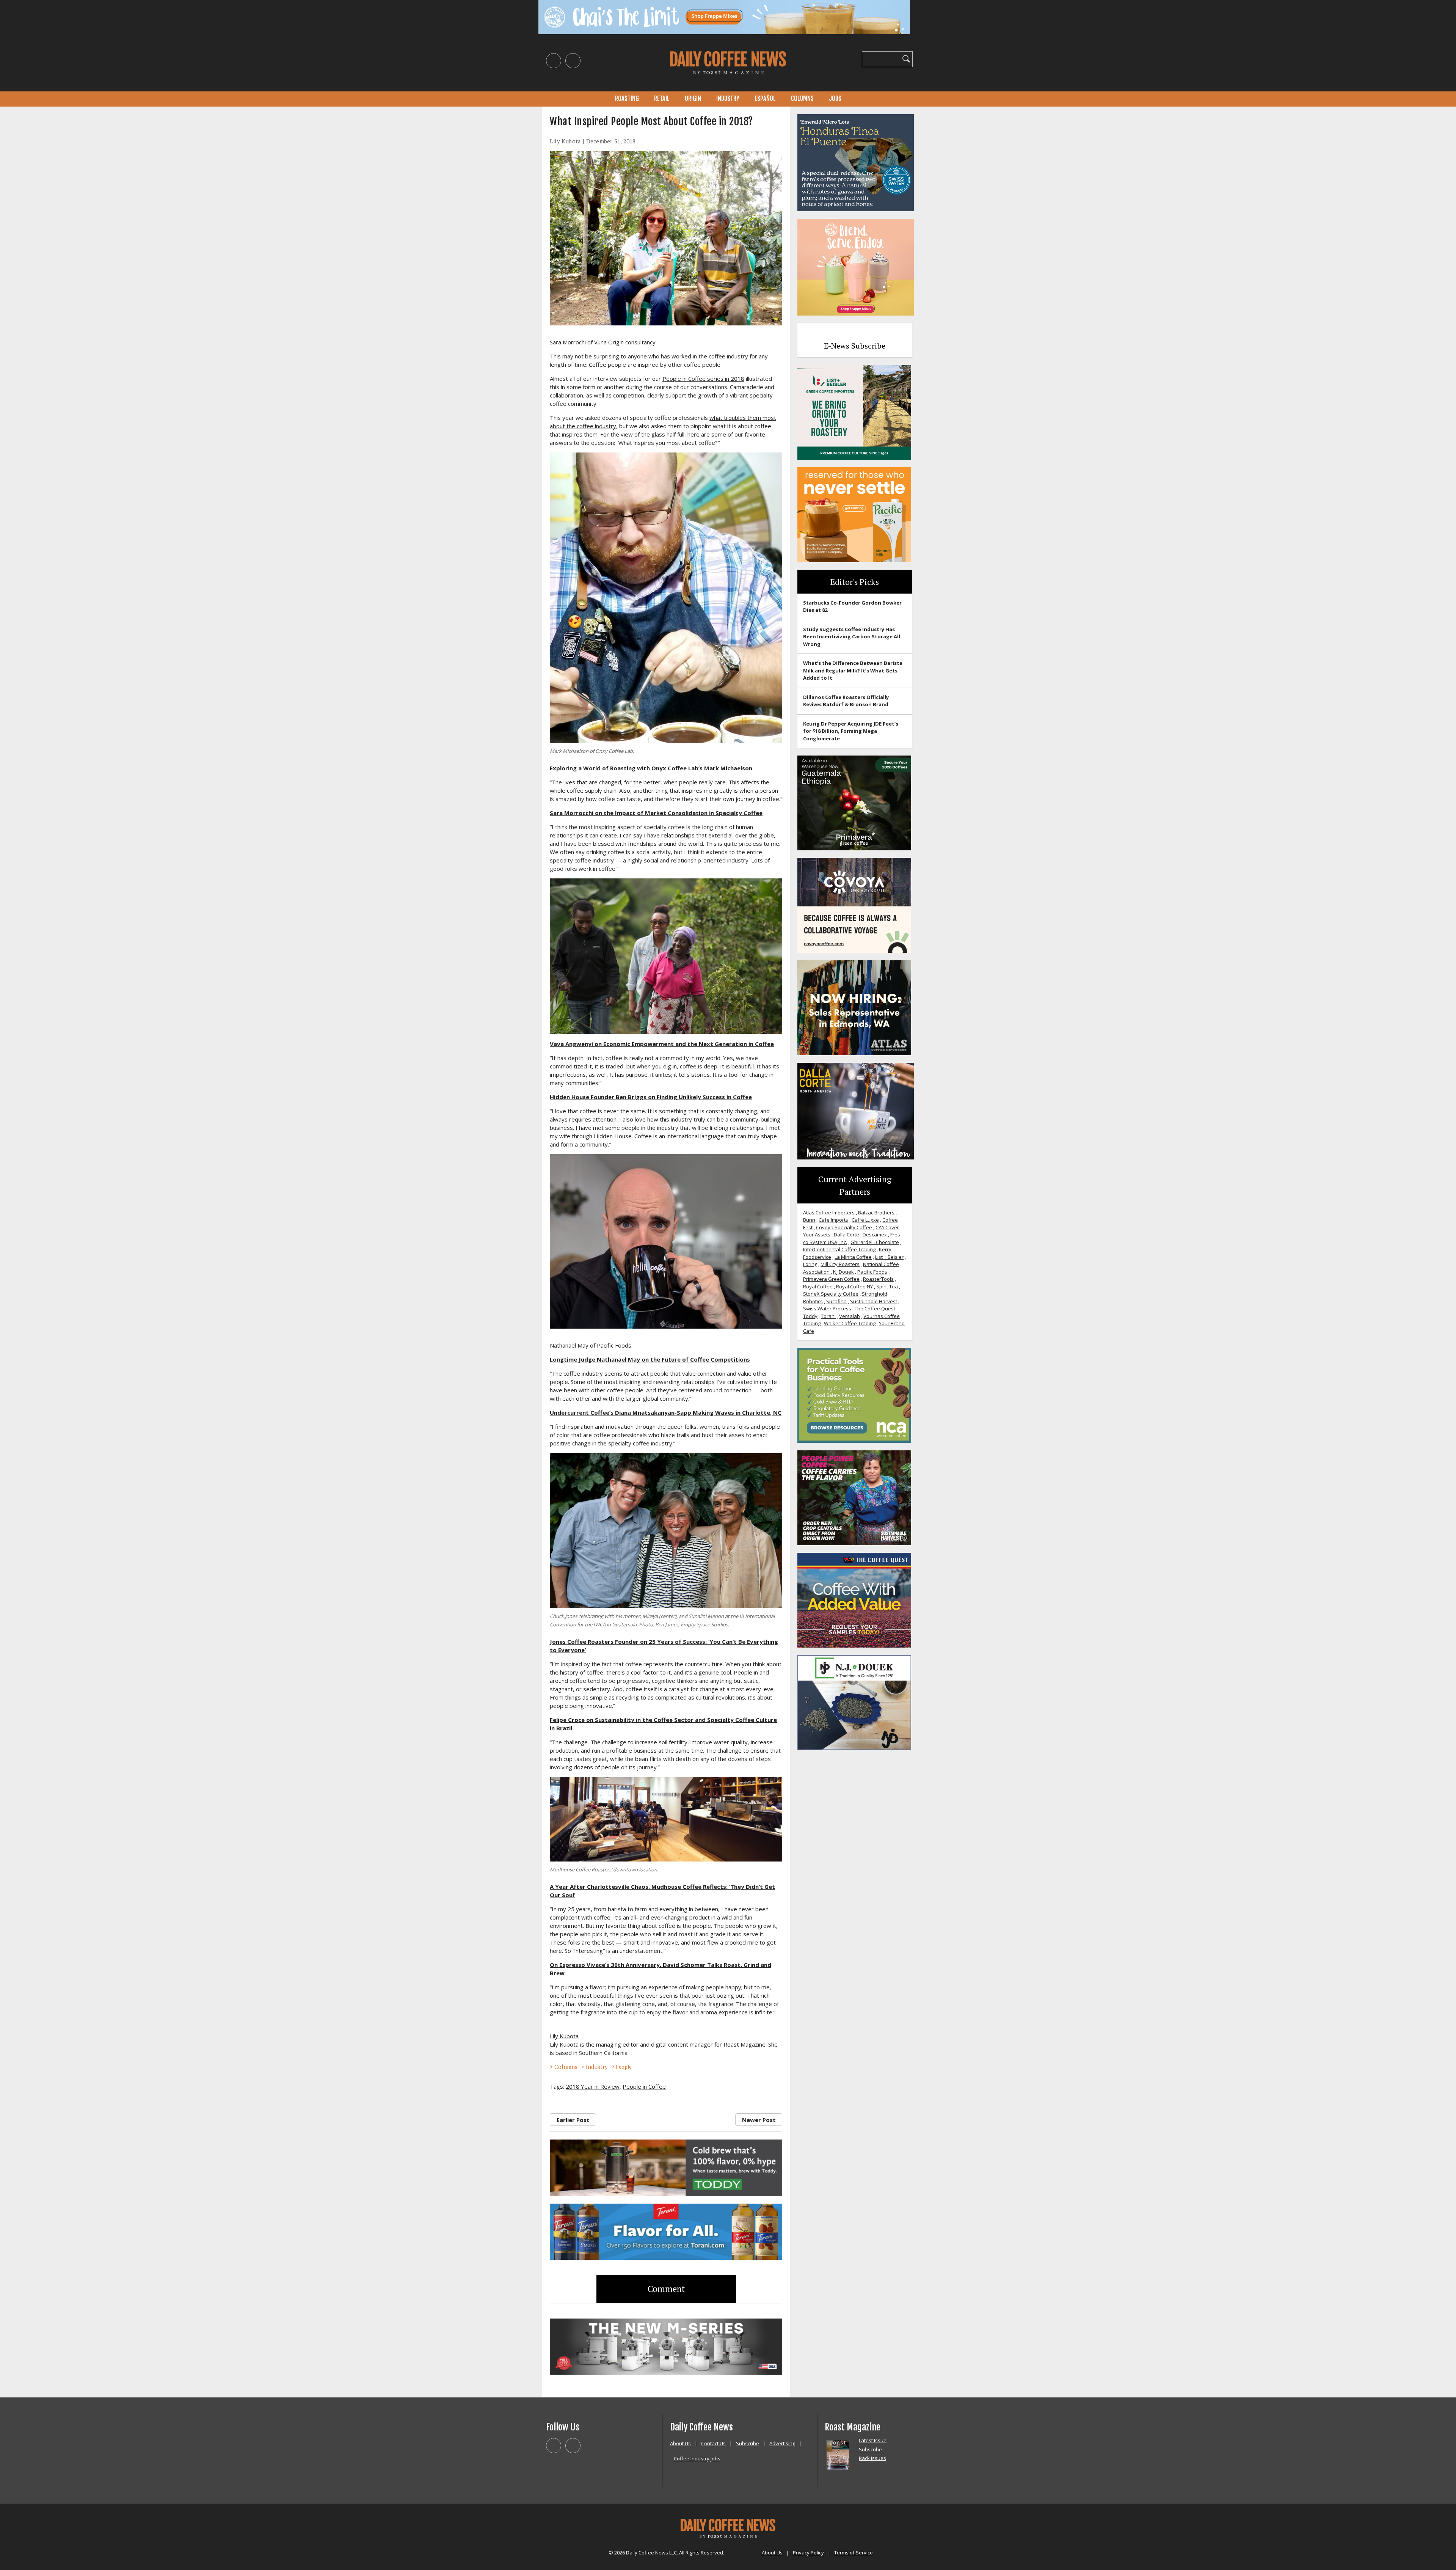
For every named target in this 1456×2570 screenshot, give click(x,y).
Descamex (875, 1235)
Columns (802, 99)
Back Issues (872, 2458)
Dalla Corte (846, 1235)
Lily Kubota (565, 141)
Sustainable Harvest (874, 1301)
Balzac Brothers (876, 1213)
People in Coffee (644, 2086)
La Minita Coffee (853, 1257)
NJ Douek (843, 1272)
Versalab (850, 1316)
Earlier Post (573, 2120)
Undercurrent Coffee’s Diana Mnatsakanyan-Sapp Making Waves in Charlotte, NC (666, 1412)
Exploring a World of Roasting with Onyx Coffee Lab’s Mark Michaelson (651, 768)
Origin (693, 99)
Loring (810, 1264)
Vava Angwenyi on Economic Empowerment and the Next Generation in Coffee (662, 1044)
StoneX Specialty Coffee (831, 1294)
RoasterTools (878, 1279)
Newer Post (759, 2120)
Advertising (782, 2443)
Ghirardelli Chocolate (875, 1242)
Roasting (627, 99)
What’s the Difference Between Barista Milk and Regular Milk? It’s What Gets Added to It (853, 670)
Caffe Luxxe (865, 1220)
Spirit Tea (887, 1287)
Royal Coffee (818, 1287)
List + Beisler (889, 1257)
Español (765, 99)
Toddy (810, 1316)
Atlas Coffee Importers (829, 1213)
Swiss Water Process (827, 1309)
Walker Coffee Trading (850, 1323)
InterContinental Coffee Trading (839, 1249)
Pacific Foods (872, 1272)
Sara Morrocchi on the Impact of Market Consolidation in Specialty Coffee (656, 813)
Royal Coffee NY (854, 1287)
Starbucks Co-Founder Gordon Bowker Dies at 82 (852, 606)
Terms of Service (854, 2553)
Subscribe (748, 2443)
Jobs (835, 99)
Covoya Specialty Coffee (844, 1227)
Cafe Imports (833, 1220)
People (624, 2067)
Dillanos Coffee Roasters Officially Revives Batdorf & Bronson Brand (846, 701)
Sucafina (836, 1301)
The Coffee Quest (875, 1309)
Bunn (809, 1220)
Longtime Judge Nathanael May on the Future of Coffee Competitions (650, 1359)
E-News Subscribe (855, 346)
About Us (680, 2443)
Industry (728, 99)
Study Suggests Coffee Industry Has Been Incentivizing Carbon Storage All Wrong (852, 637)
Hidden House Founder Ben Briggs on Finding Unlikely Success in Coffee (651, 1097)
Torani (828, 1316)
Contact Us (713, 2443)
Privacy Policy (808, 2553)
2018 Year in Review (593, 2086)
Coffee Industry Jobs (697, 2458)
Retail (662, 99)
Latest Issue (873, 2440)
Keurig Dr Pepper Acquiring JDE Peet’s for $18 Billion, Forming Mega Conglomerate (851, 731)
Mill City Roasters (840, 1264)
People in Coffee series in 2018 (703, 379)
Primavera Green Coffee (831, 1279)
